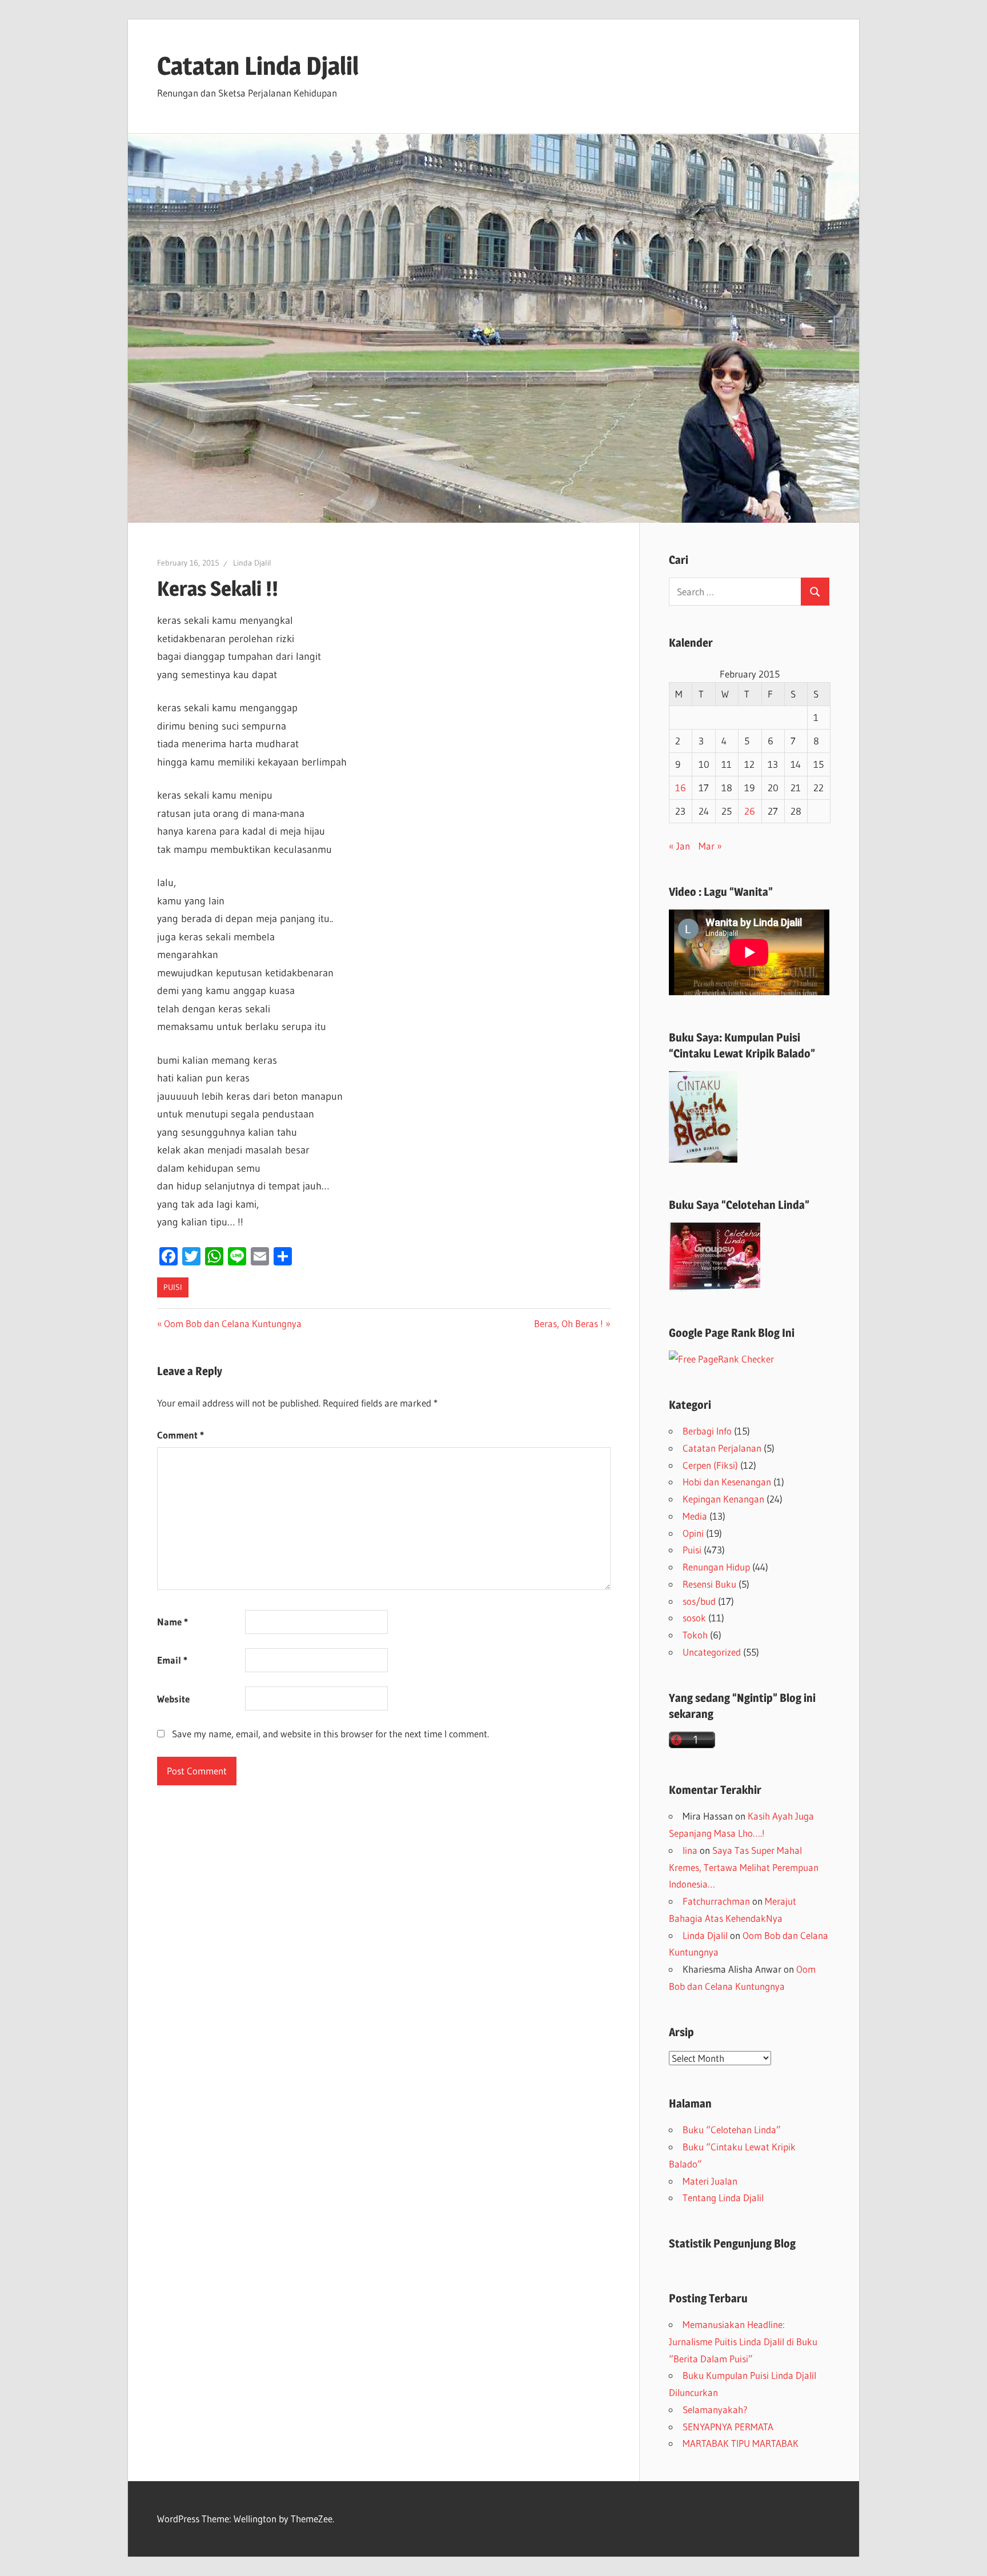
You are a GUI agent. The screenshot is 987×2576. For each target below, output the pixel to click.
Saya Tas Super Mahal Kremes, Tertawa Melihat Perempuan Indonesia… (744, 1867)
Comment (180, 1435)
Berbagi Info (707, 1431)
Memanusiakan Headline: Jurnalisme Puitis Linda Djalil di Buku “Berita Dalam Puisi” (743, 2341)
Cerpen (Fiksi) (710, 1465)
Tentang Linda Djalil (723, 2198)
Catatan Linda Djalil (258, 66)
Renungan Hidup (716, 1567)
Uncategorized (712, 1652)
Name (172, 1622)
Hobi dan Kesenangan (727, 1482)
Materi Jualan (710, 2181)
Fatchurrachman (716, 1901)
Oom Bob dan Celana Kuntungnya (232, 1323)
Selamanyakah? (715, 2409)
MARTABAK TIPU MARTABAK (741, 2443)
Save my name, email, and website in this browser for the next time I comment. (330, 1734)
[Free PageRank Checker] (721, 1359)
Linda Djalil (252, 563)
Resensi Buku (709, 1584)
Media (695, 1516)
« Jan (679, 846)
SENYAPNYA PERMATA (728, 2427)
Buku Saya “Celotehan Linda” (739, 1205)
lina (690, 1850)
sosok (694, 1618)
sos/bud (699, 1601)
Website (173, 1699)
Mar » (710, 846)
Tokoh (695, 1635)
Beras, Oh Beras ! (569, 1323)
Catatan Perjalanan (722, 1448)
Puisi (173, 1287)
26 (750, 811)
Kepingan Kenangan (723, 1499)
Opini (693, 1533)
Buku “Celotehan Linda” (732, 2130)
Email (172, 1660)
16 (681, 788)
